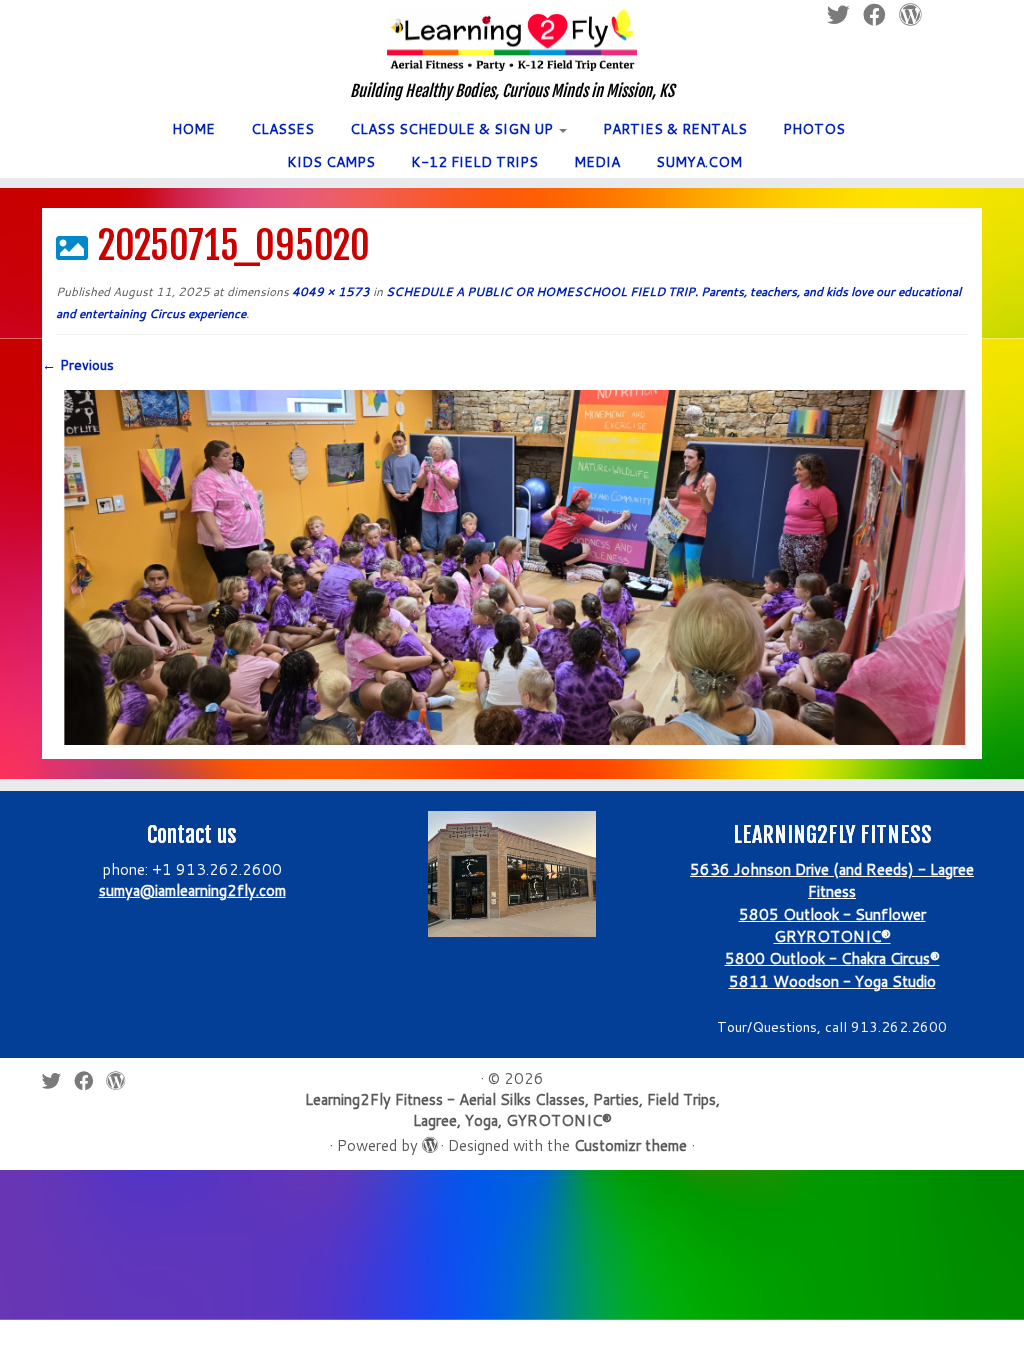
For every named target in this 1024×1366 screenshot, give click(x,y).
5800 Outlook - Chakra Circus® (832, 958)
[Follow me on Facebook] (90, 1080)
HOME (193, 129)
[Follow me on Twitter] (58, 1080)
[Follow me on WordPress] (122, 1080)
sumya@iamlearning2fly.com (192, 890)
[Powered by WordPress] (429, 1141)
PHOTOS (814, 129)
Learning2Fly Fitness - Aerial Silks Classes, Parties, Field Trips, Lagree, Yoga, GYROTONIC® (512, 1110)
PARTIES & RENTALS (675, 129)
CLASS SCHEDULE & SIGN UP (453, 129)
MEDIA (597, 162)
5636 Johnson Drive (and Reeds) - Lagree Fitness (832, 880)
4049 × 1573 (329, 291)
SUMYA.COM (699, 162)
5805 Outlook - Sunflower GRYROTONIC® (832, 925)
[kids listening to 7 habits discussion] (512, 566)
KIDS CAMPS (331, 162)
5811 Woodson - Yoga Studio (832, 981)
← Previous (78, 365)
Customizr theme (630, 1145)
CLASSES (282, 129)
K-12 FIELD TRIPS (474, 162)
